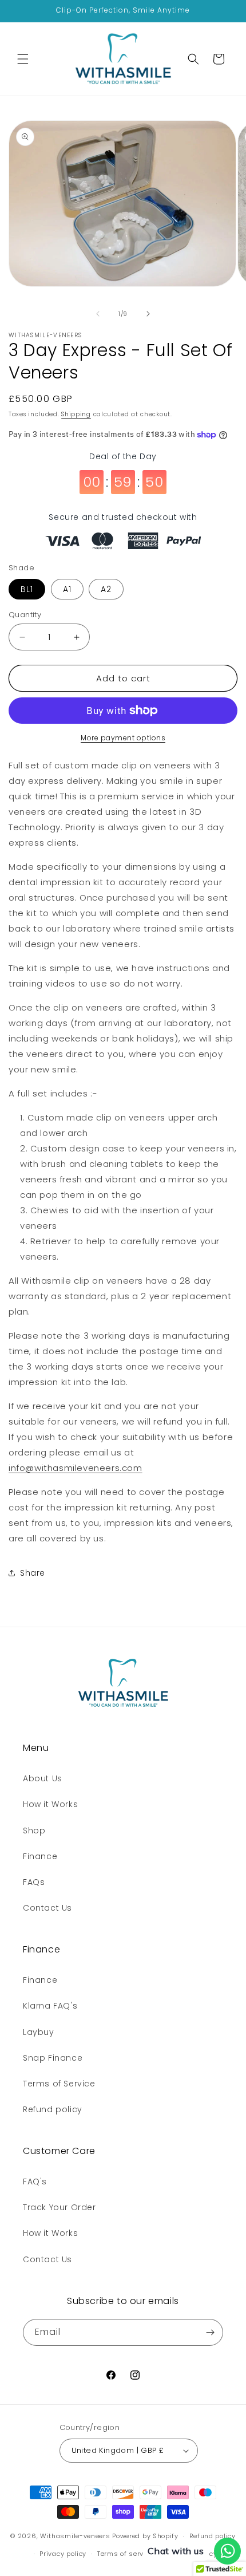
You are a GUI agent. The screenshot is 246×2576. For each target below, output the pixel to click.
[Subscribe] (210, 2332)
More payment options (123, 738)
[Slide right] (148, 314)
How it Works (50, 1804)
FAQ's (35, 2181)
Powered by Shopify (145, 2536)
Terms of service (125, 2554)
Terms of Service (59, 2084)
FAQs (34, 1882)
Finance (40, 1856)
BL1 (27, 589)
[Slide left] (98, 314)
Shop (34, 1831)
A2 (106, 589)
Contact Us (47, 1908)
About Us (43, 1778)
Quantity (25, 615)
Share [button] (33, 1573)
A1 (67, 589)
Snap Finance (53, 2058)
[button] (23, 59)
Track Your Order (59, 2207)
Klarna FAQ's (50, 2006)
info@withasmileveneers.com (76, 1468)
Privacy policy (63, 2554)
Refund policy (53, 2109)
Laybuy (39, 2032)
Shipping (76, 414)
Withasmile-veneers (75, 2536)
